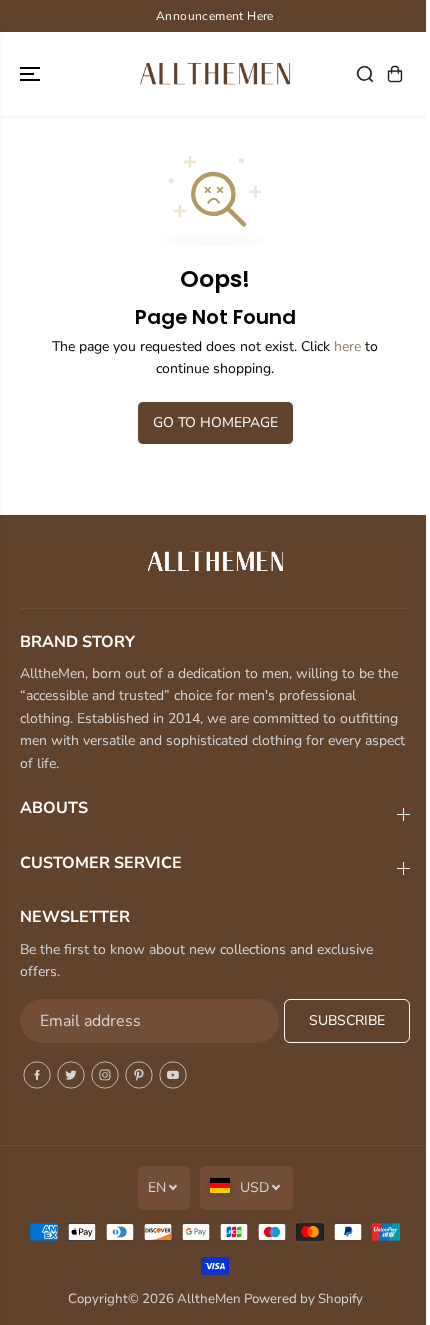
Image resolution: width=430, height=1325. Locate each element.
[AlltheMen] (215, 73)
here (347, 346)
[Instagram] (105, 1075)
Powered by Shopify (303, 1299)
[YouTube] (173, 1075)
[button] (32, 73)
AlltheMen (209, 1299)
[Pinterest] (139, 1075)
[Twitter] (71, 1075)
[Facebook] (37, 1075)
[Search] (365, 74)
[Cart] (395, 74)
